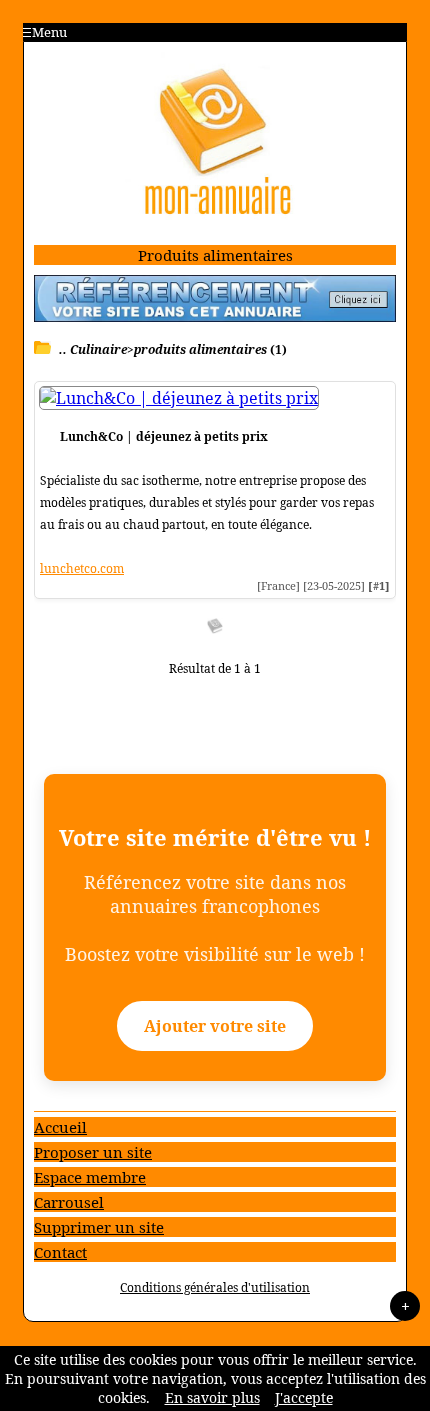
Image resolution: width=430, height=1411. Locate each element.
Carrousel (69, 1202)
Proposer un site (93, 1152)
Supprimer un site (99, 1227)
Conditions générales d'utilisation (215, 1287)
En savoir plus (212, 1397)
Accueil (60, 1127)
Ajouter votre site (215, 1026)
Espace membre (90, 1177)
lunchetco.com (82, 568)
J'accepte (304, 1397)
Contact (60, 1252)
